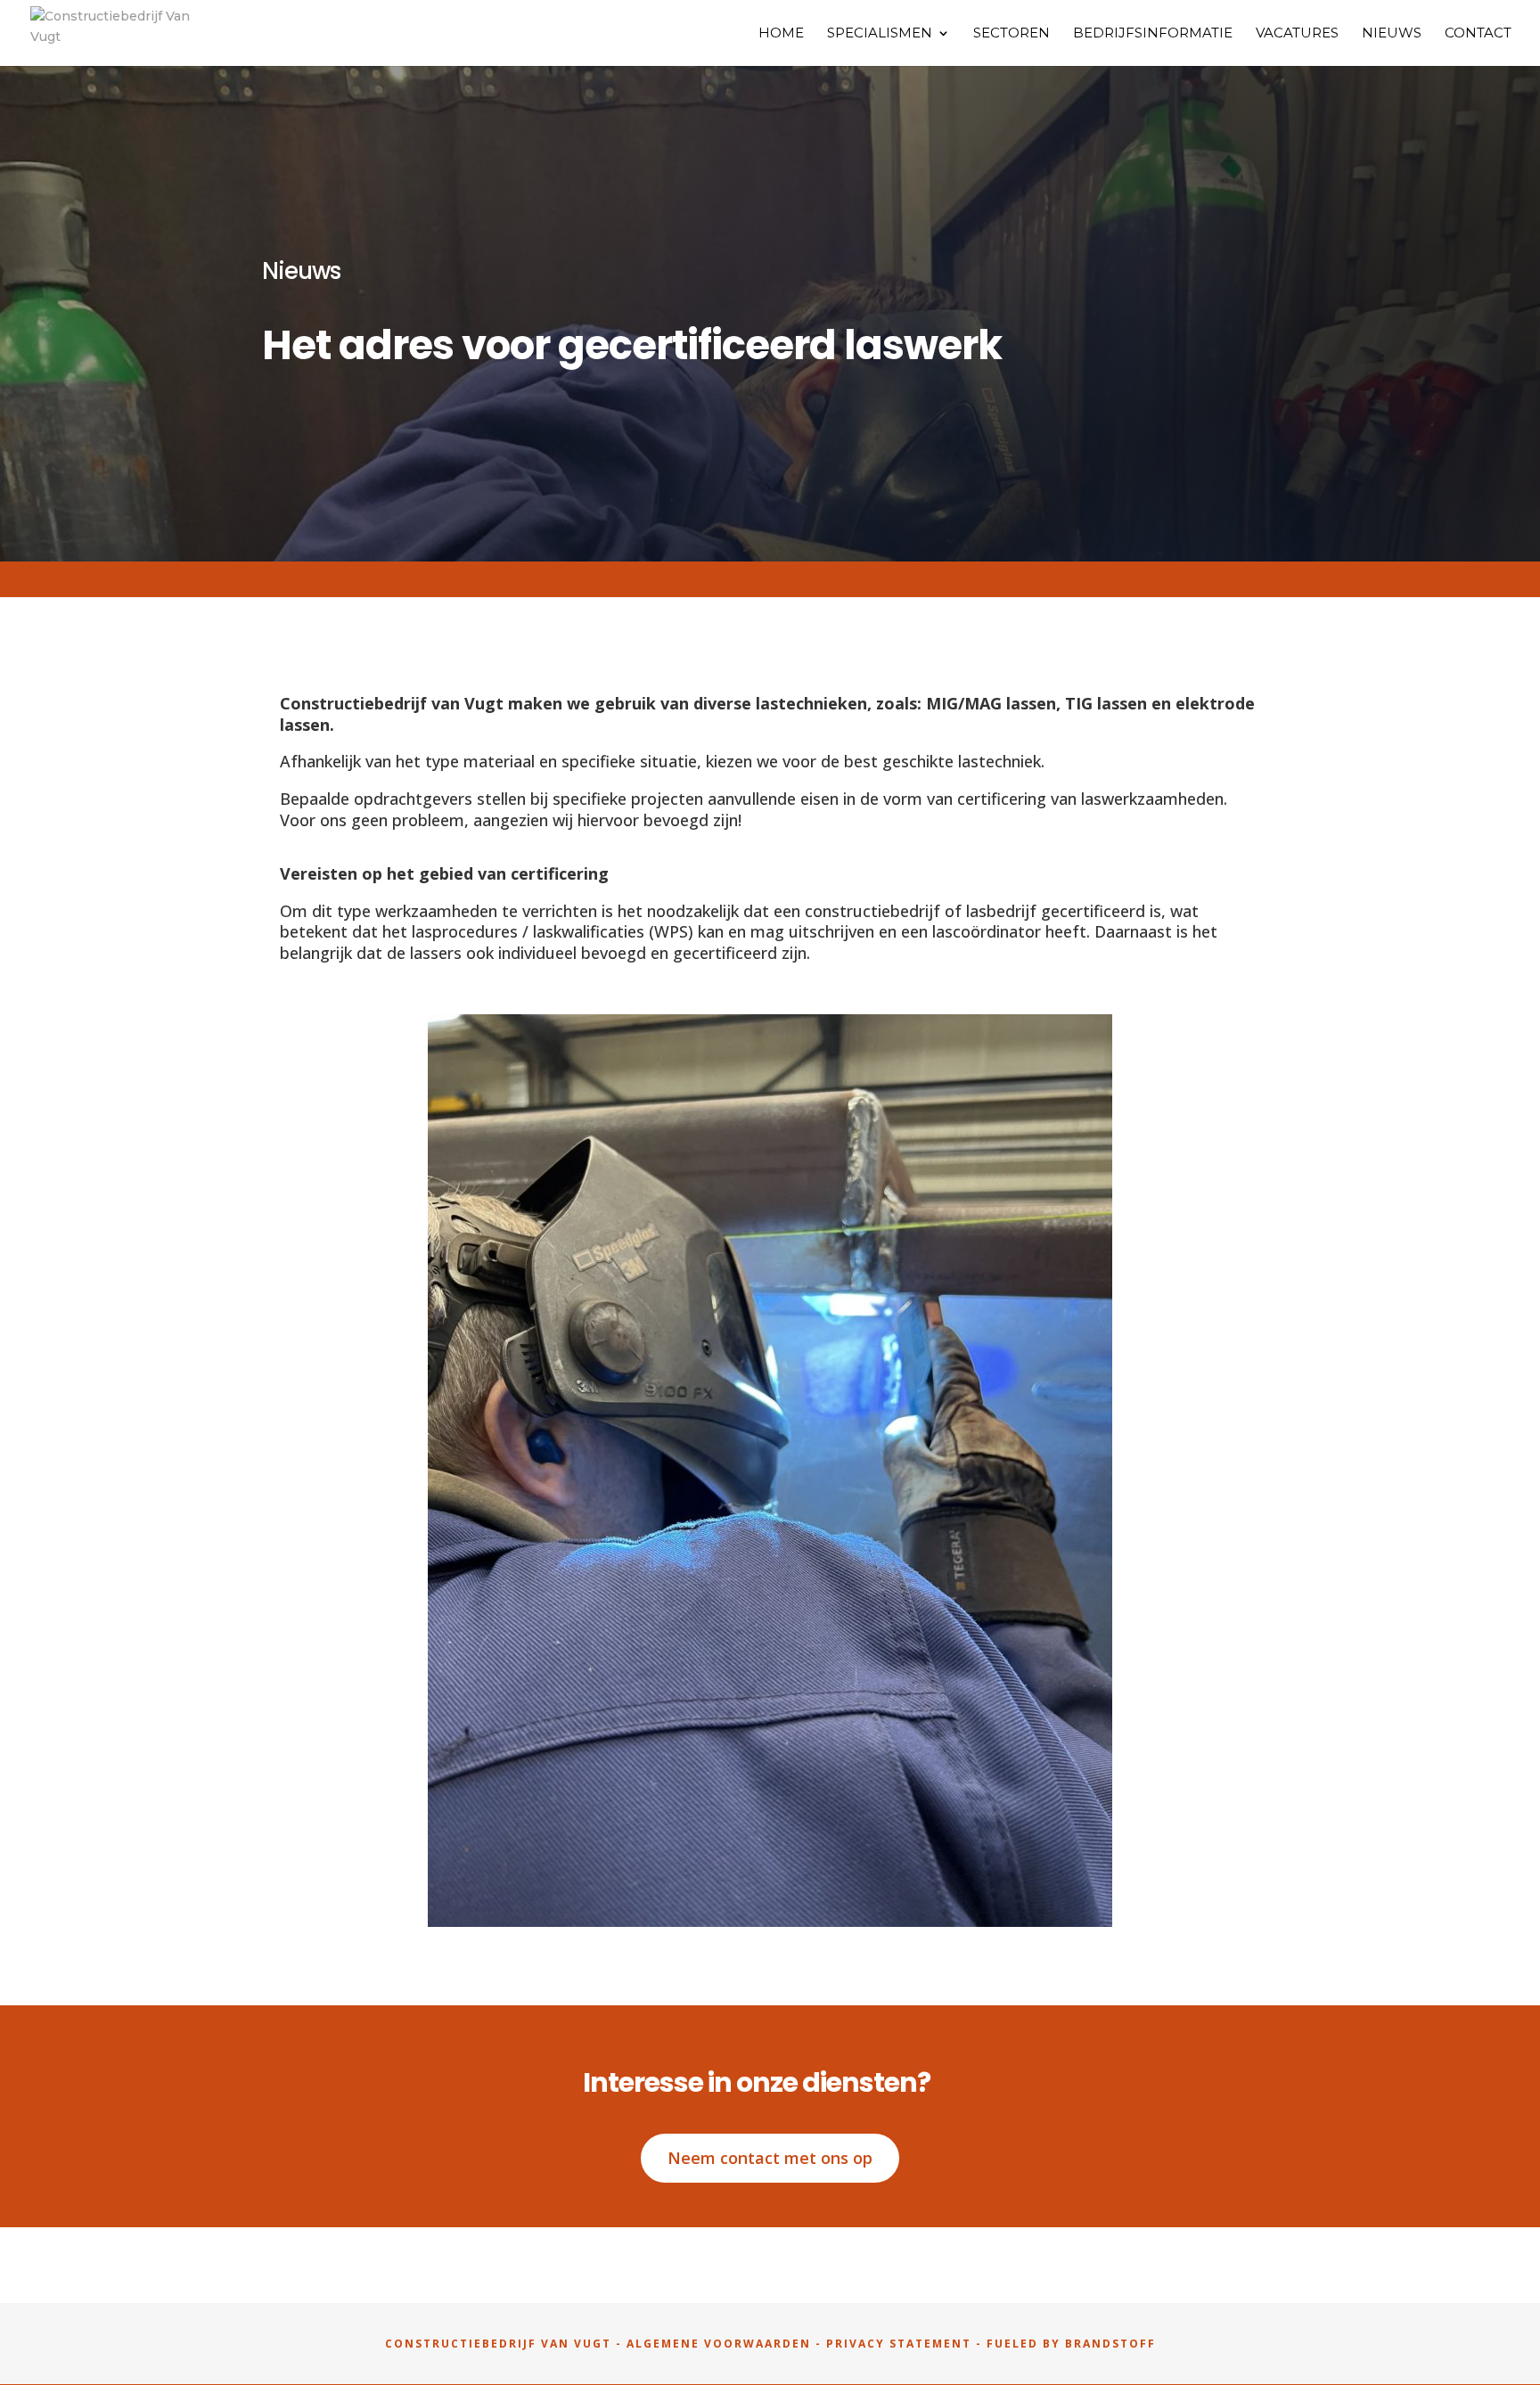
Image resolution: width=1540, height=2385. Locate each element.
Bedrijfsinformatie (1153, 34)
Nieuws (1392, 34)
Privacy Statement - (906, 2344)
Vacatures (1297, 34)
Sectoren (1012, 34)
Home (781, 34)
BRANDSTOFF (1110, 2344)
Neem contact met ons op (770, 2158)
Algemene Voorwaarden (719, 2344)
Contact (1478, 34)
